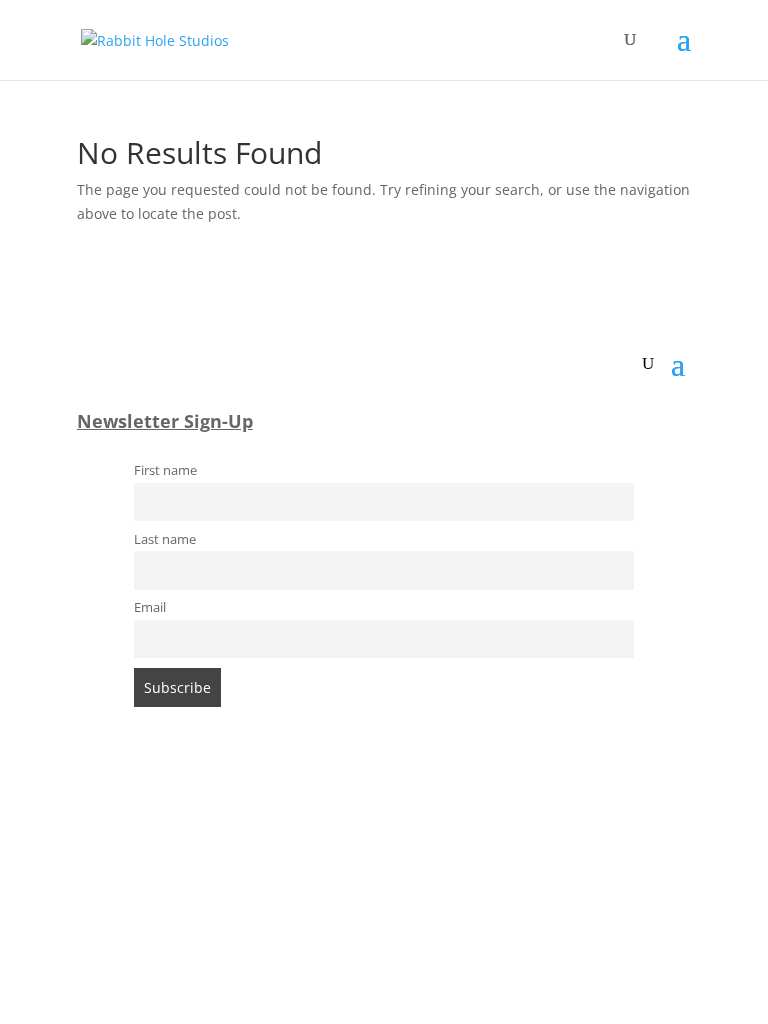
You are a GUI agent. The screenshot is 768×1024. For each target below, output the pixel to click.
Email (150, 607)
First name (165, 470)
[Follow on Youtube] (444, 797)
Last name (165, 539)
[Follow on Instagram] (364, 797)
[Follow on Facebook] (324, 797)
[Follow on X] (404, 797)
